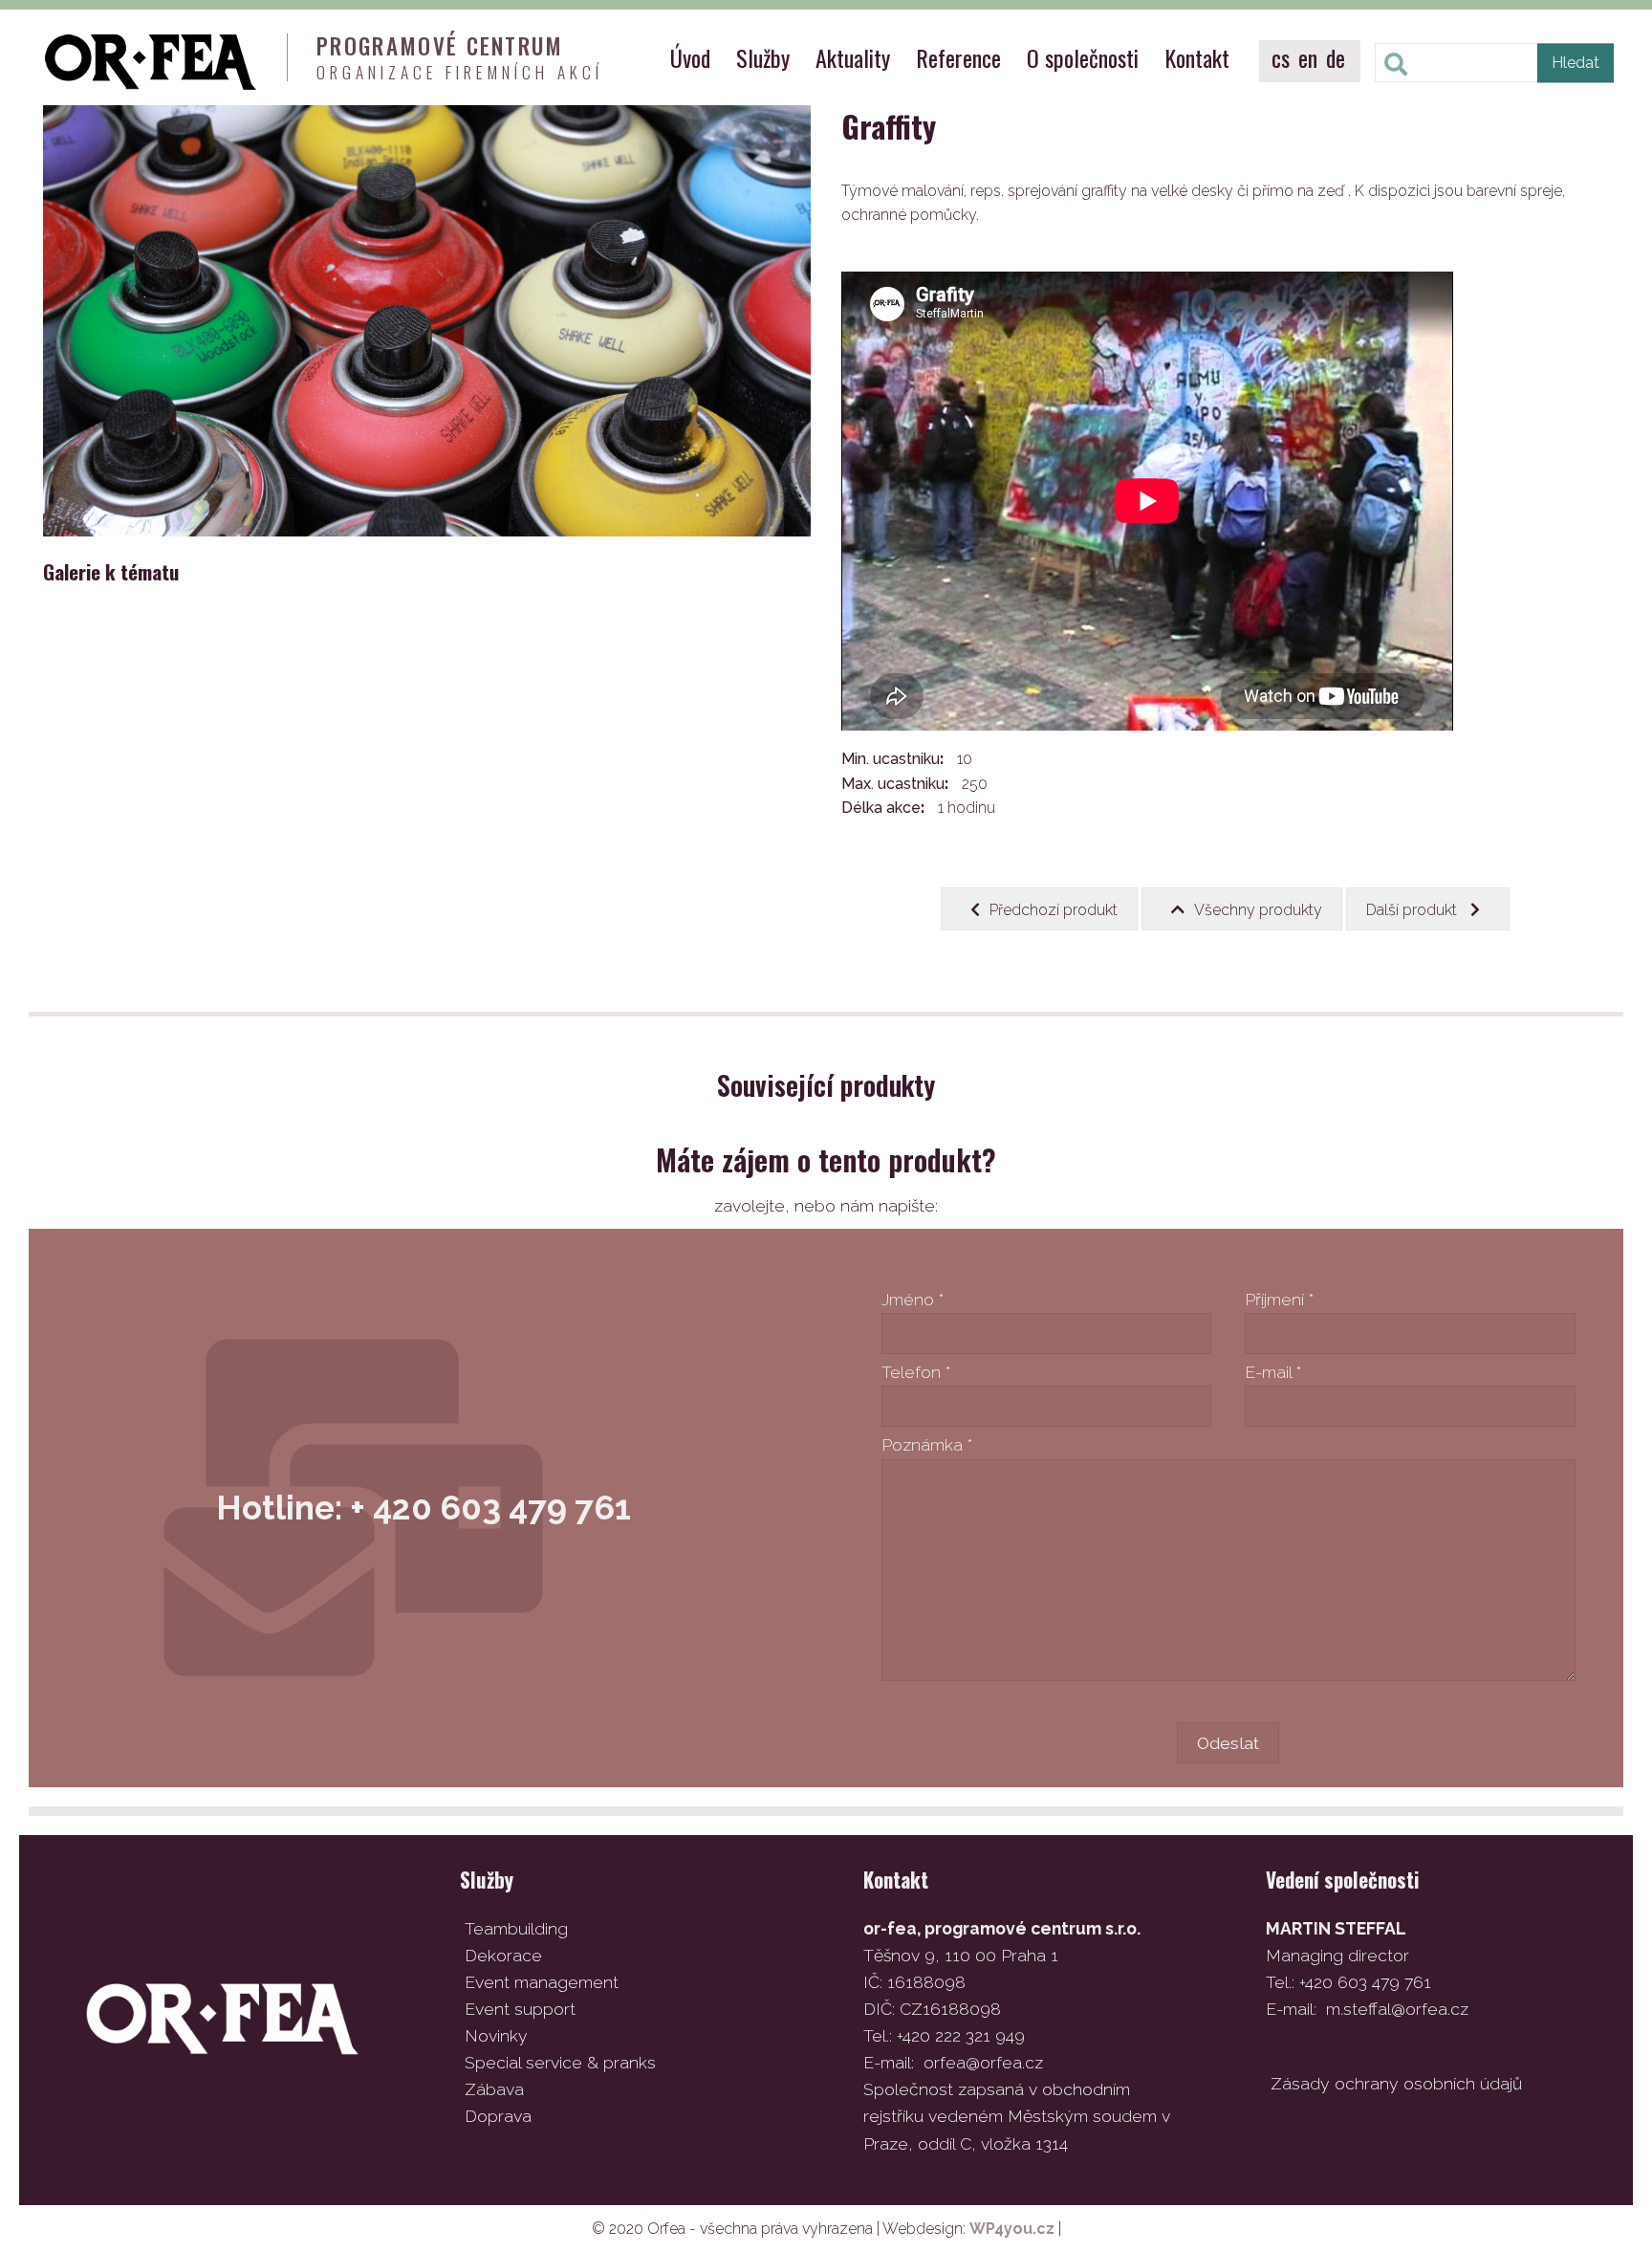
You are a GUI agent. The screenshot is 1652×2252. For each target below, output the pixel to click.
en (1308, 57)
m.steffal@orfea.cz (1397, 2009)
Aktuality (853, 57)
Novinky (496, 2035)
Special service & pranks (560, 2062)
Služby (763, 57)
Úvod (690, 57)
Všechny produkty (1258, 910)
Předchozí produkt (1054, 910)
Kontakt (1197, 57)
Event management (542, 1982)
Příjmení (1279, 1299)
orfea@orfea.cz (983, 2062)
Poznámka (927, 1444)
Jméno (913, 1299)
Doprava (498, 2116)
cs (1281, 57)
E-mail (1273, 1372)
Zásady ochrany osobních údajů (1396, 2083)
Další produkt (1413, 910)
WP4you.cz (1012, 2229)
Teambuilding (516, 1928)
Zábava (494, 2089)
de (1336, 57)
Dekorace (503, 1955)
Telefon (916, 1372)
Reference (958, 57)
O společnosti (1083, 57)
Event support (520, 2009)
